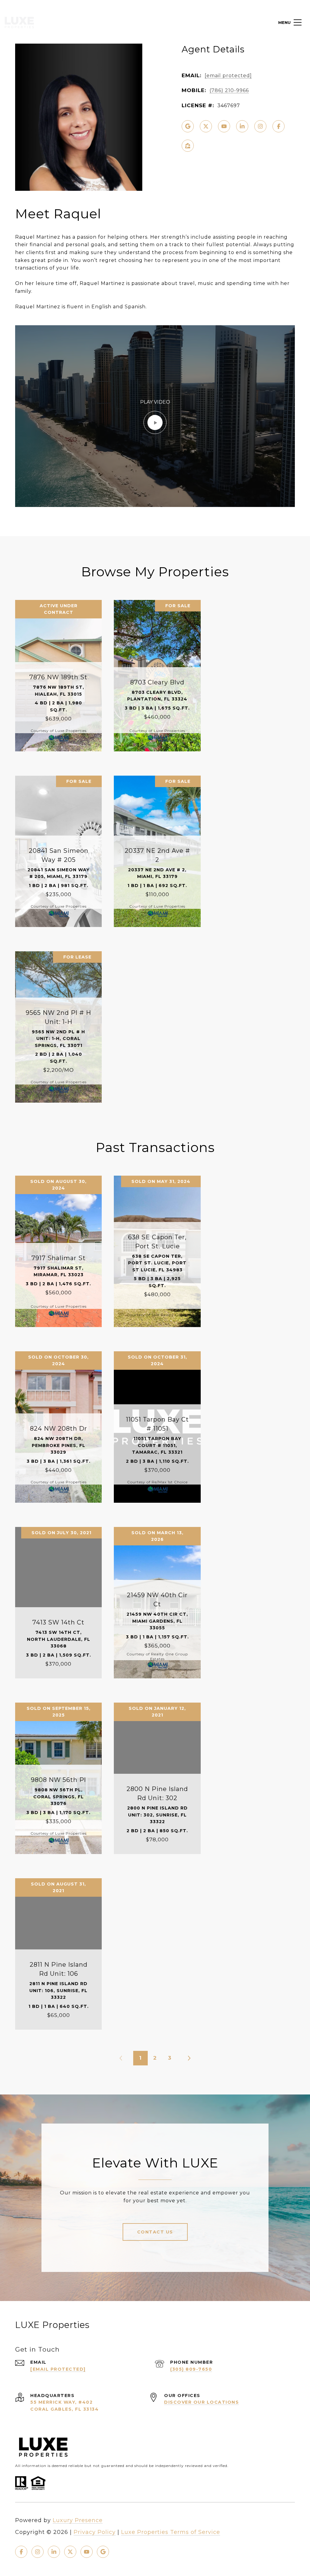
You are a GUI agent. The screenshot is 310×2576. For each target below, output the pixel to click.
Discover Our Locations (201, 2402)
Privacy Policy (95, 2532)
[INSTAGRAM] (260, 126)
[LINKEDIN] (242, 126)
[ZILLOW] (188, 146)
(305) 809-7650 (191, 2369)
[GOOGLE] (188, 126)
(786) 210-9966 (229, 90)
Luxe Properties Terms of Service (171, 2532)
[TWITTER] (206, 126)
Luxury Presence (78, 2520)
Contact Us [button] (155, 2232)
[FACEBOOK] (279, 126)
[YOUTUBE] (224, 126)
